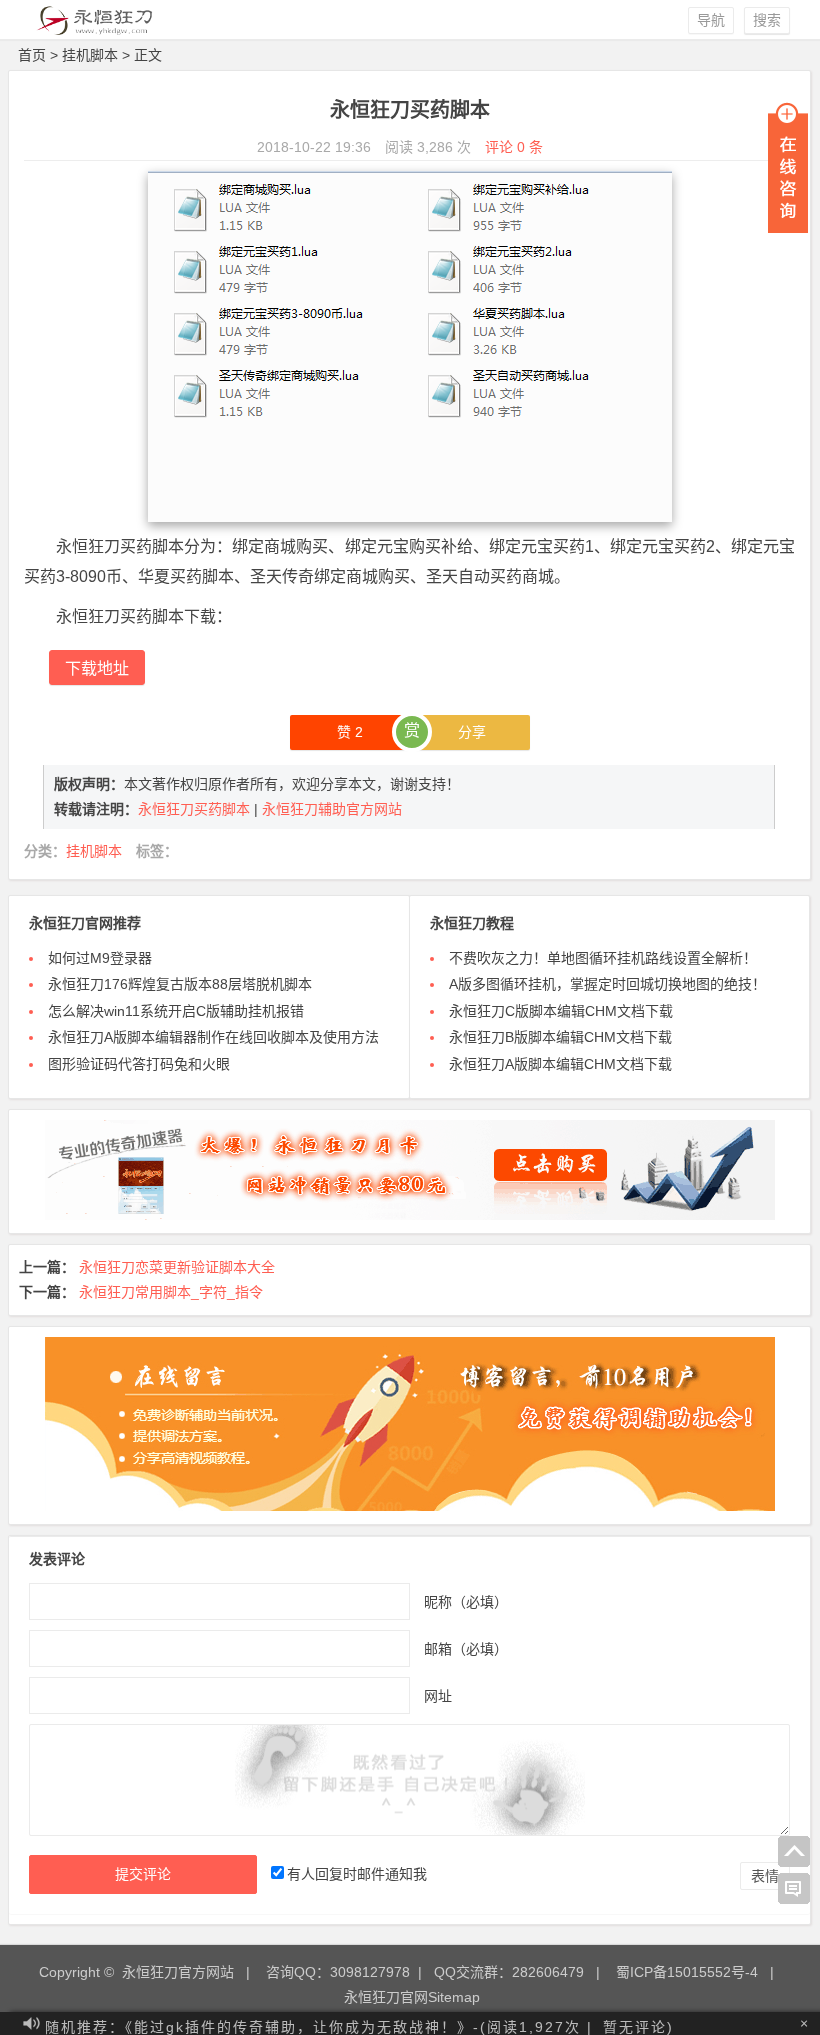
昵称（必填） (466, 1601)
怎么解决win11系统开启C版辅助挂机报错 (176, 1011)
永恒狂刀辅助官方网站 (332, 809)
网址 (438, 1695)
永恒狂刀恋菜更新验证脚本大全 (177, 1267)
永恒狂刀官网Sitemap (412, 1997)
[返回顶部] (794, 1852)
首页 (32, 55)
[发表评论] (794, 1889)
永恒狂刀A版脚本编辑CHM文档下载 (560, 1064)
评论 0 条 (514, 147)
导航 (711, 20)
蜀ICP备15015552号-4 (687, 1972)
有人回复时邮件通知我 (357, 1874)
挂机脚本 (90, 55)
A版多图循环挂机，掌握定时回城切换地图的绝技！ (607, 984)
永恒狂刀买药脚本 (196, 809)
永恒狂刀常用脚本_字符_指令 (171, 1292)
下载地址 (97, 668)
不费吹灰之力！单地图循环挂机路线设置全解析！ (603, 958)
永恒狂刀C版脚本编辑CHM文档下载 (561, 1011)
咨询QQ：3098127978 (338, 1972)
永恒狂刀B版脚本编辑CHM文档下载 (560, 1037)
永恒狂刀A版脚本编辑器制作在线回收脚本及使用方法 (213, 1037)
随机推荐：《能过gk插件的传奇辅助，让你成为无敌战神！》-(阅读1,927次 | (319, 2023)
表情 (765, 1876)
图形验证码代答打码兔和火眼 (139, 1064)
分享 (472, 732)
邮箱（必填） (466, 1648)
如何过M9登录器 (100, 958)
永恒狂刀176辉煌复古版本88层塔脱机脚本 (180, 984)
